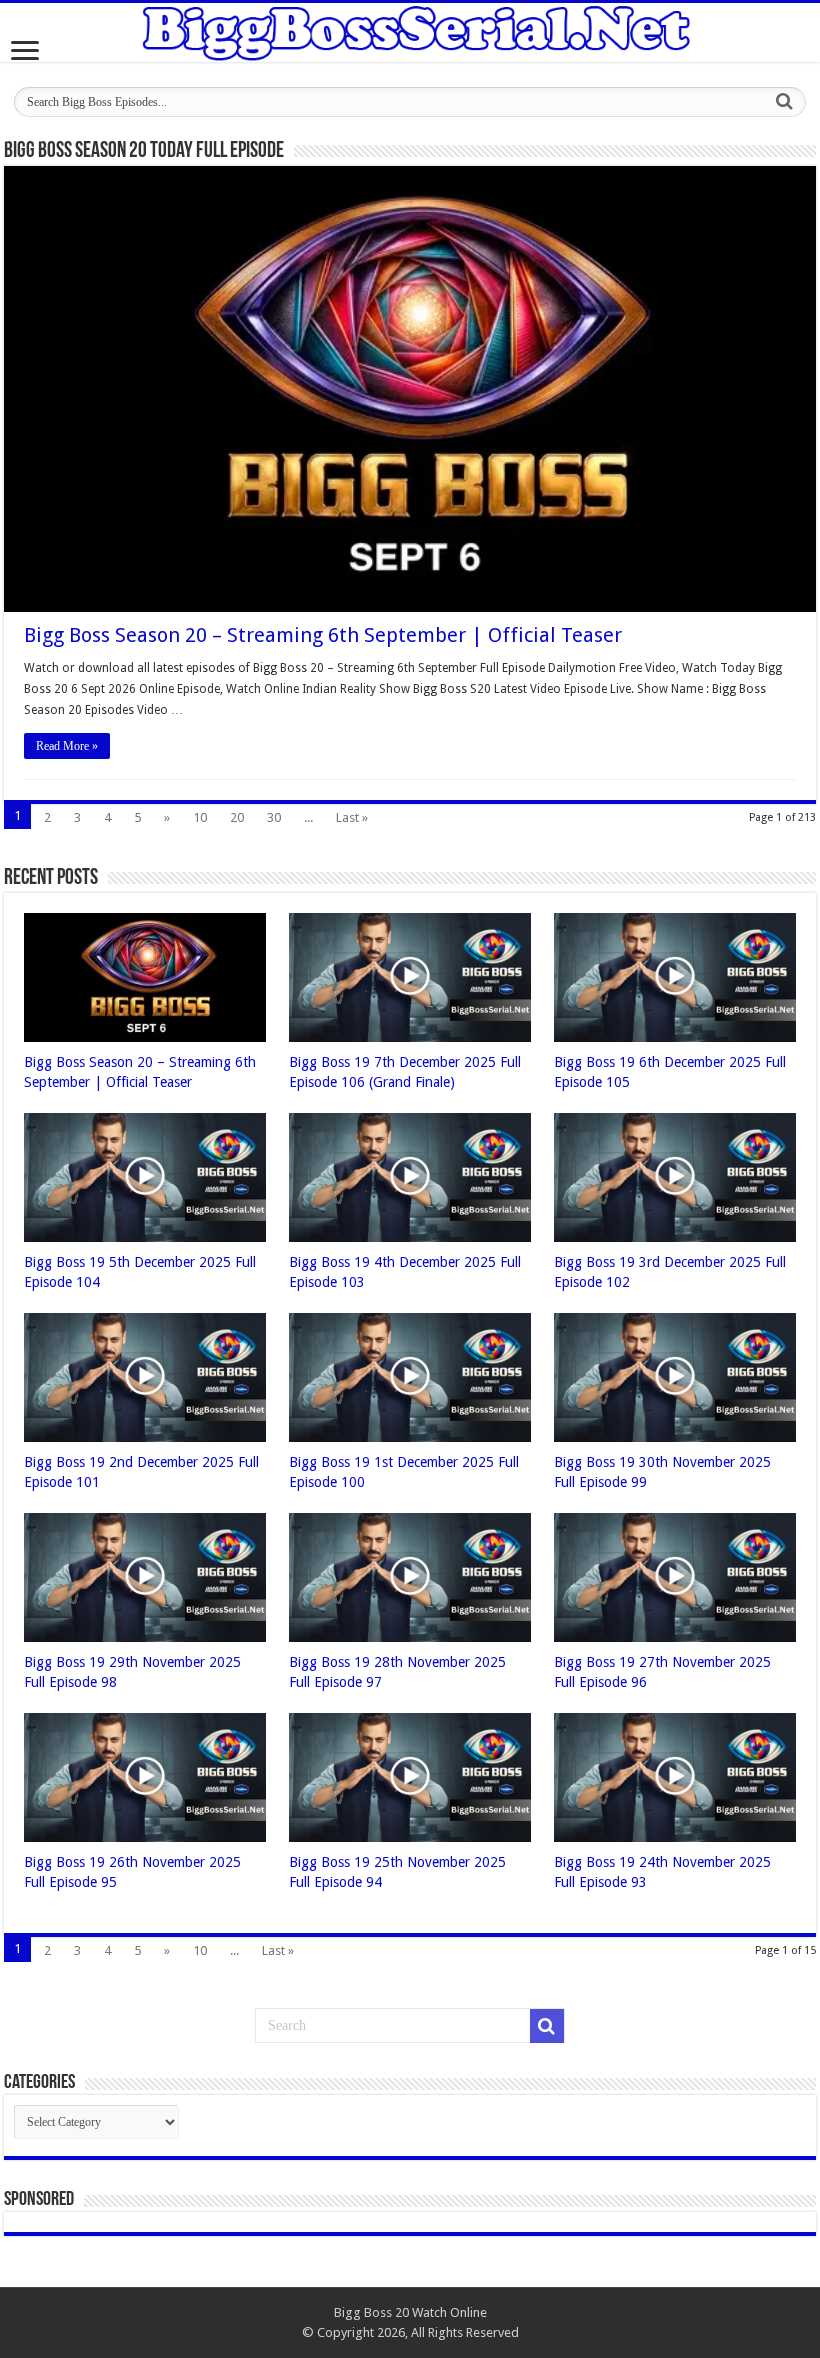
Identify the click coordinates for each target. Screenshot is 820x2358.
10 (200, 817)
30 (274, 817)
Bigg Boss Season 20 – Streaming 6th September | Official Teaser (323, 635)
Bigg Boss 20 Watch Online (410, 2312)
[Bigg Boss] (410, 32)
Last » (352, 817)
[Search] (785, 102)
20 (237, 817)
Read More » (67, 746)
